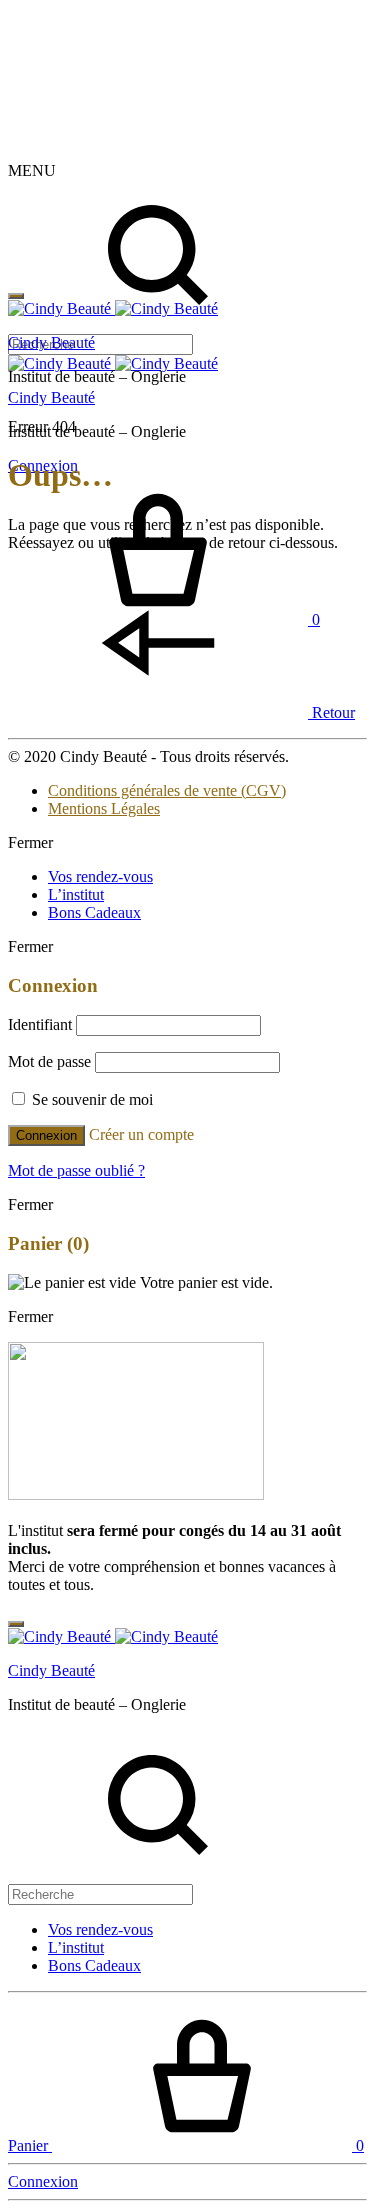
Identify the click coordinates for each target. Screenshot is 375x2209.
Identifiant (40, 1024)
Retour (331, 712)
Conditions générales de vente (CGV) (167, 790)
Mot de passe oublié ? (76, 1170)
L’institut (76, 894)
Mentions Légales (104, 808)
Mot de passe (49, 1061)
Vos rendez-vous (100, 876)
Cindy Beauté (51, 397)
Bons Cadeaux (94, 912)
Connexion (46, 1135)
